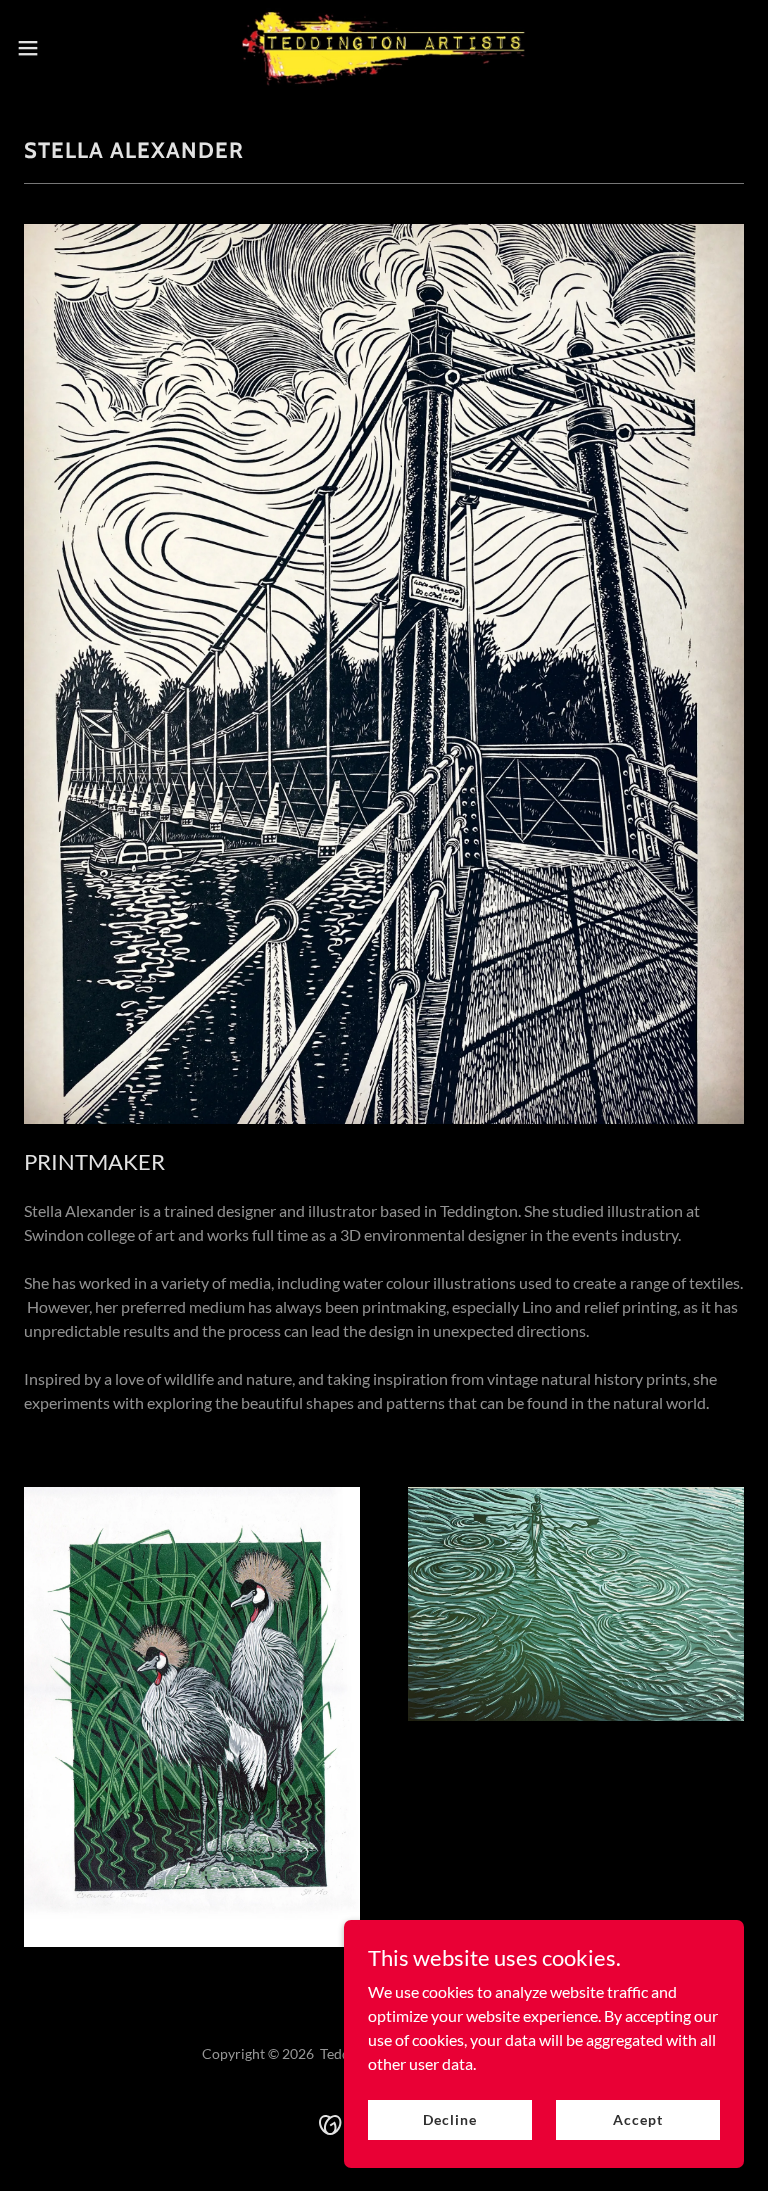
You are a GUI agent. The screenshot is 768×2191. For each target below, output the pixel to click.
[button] (64, 48)
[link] (384, 48)
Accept (637, 2119)
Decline (449, 2119)
